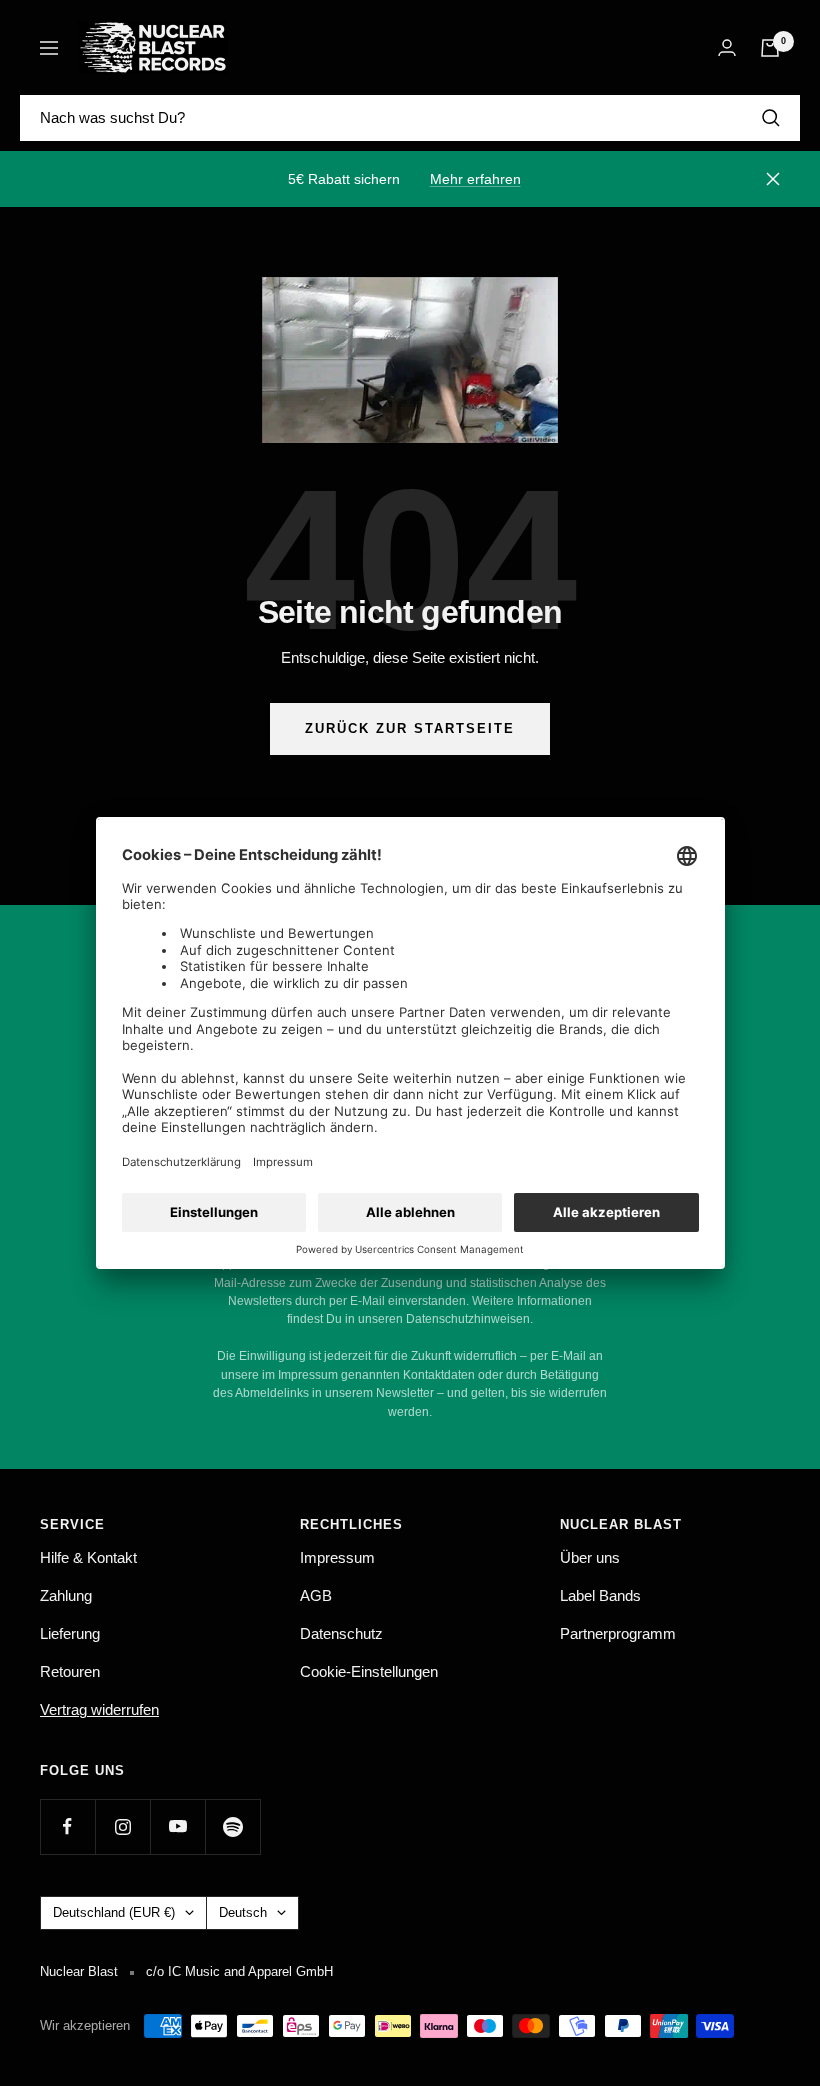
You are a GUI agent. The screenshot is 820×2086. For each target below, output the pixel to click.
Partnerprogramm (618, 1633)
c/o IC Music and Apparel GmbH (239, 1971)
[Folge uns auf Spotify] (232, 1826)
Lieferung (70, 1633)
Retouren (70, 1671)
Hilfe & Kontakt (88, 1557)
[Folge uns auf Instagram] (122, 1826)
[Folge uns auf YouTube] (177, 1826)
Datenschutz (341, 1633)
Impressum (337, 1557)
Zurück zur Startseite (410, 728)
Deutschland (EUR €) (114, 1912)
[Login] (727, 47)
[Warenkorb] (770, 48)
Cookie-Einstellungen (369, 1671)
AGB (316, 1595)
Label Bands (600, 1595)
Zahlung (66, 1595)
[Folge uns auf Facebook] (67, 1826)
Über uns (590, 1557)
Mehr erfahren (475, 179)
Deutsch (243, 1912)
